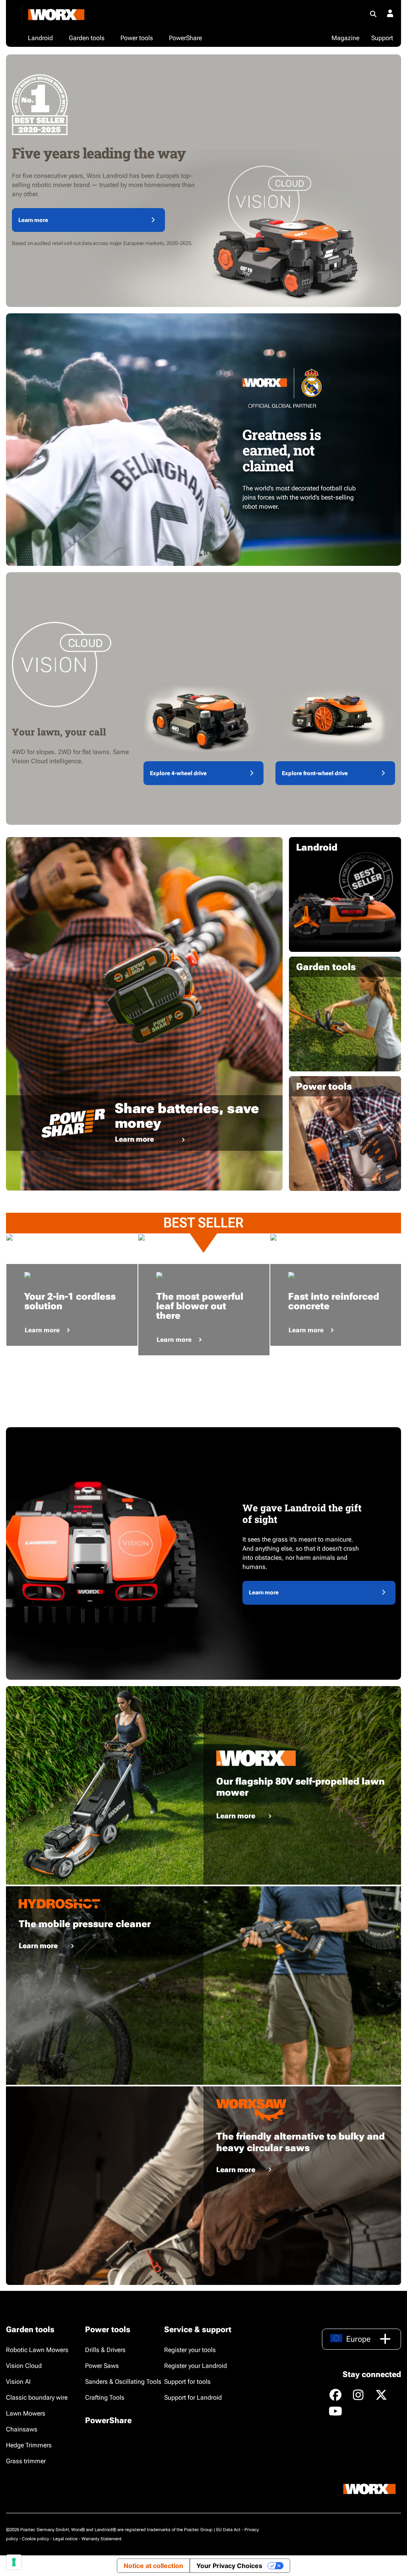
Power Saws (102, 2366)
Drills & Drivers (105, 2350)
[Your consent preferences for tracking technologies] (14, 2562)
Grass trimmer (26, 2461)
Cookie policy (35, 2539)
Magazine (345, 38)
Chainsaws (22, 2429)
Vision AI (18, 2382)
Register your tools (190, 2350)
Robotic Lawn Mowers (37, 2350)
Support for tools (187, 2382)
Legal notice (65, 2539)
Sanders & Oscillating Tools (123, 2382)
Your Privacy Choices (229, 2566)
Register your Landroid (196, 2366)
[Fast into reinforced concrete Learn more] (336, 1237)
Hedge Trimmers (29, 2445)
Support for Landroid (193, 2398)
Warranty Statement (102, 2539)
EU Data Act (228, 2530)
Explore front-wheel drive (315, 773)
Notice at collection (153, 2566)
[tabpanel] (72, 1237)
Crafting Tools (105, 2398)
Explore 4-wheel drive (178, 773)
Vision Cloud (24, 2366)
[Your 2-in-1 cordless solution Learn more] (72, 1237)
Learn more (33, 220)
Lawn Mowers (26, 2413)
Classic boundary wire (37, 2398)
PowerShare (108, 2420)
